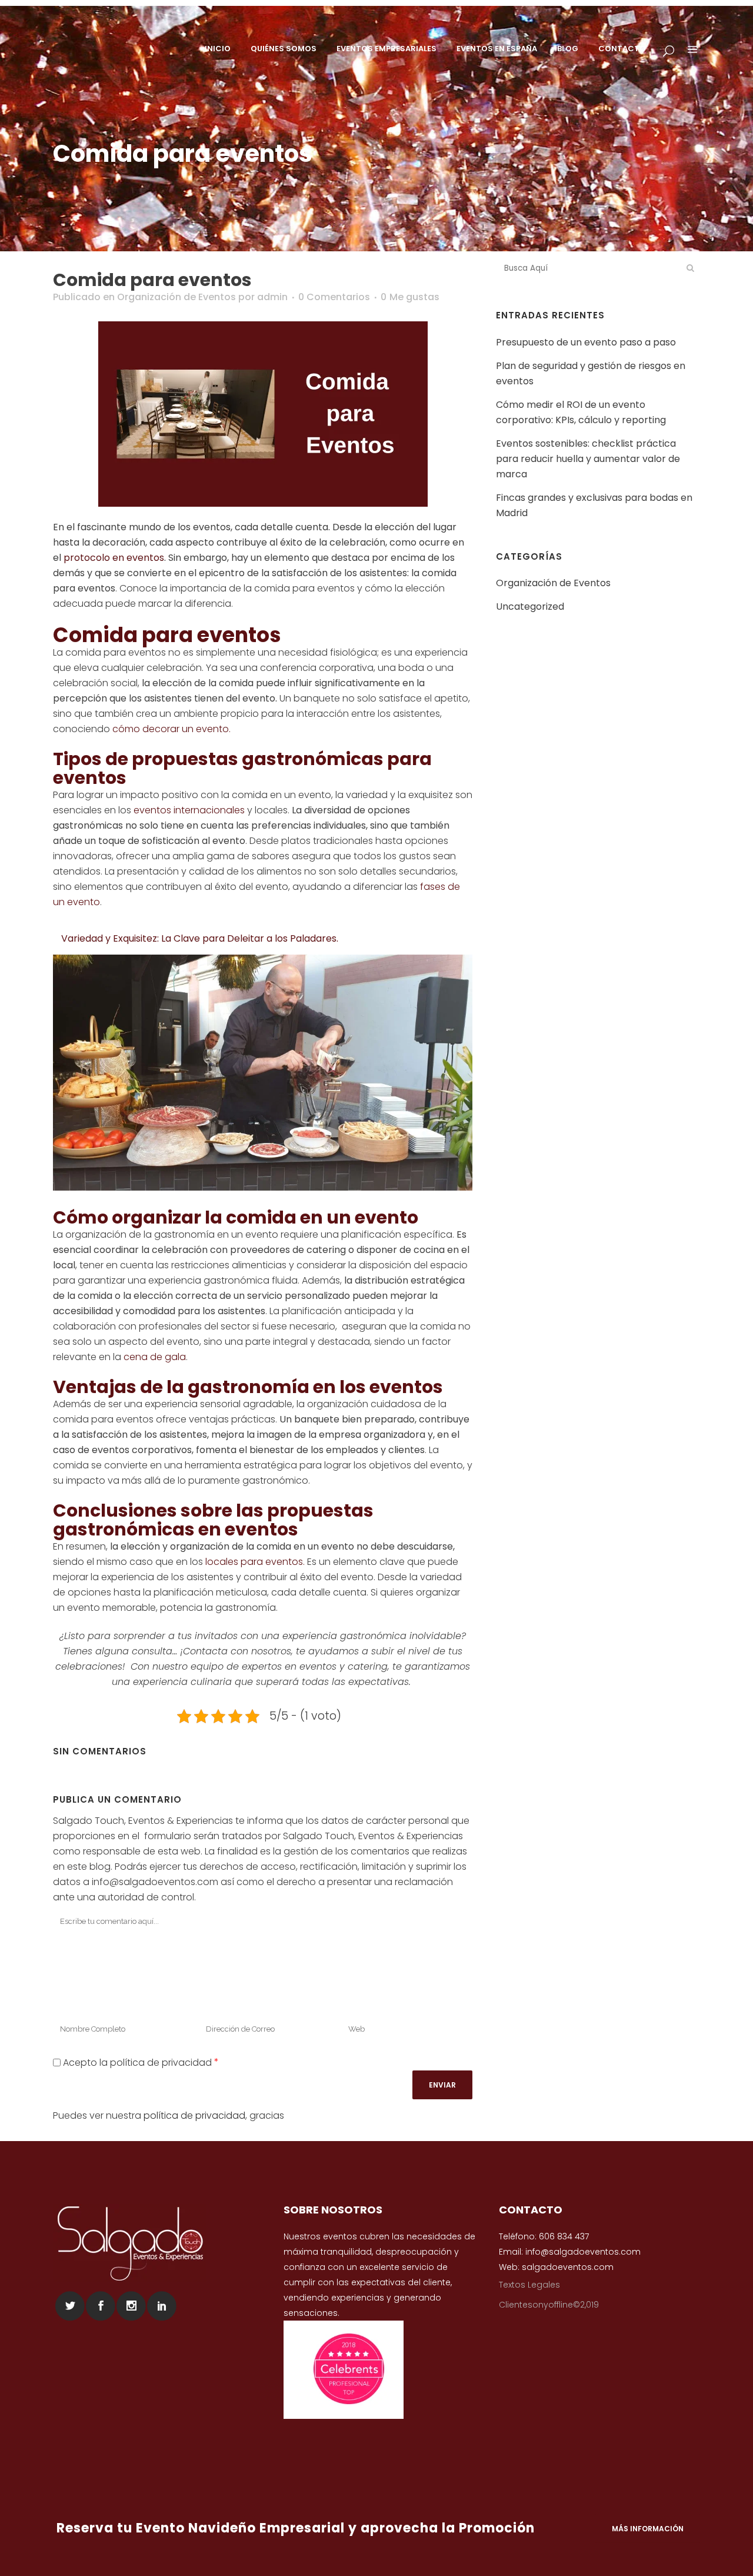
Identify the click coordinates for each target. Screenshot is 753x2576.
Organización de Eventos (176, 297)
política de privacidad (194, 2115)
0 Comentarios (334, 297)
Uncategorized (530, 606)
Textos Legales (529, 2285)
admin (272, 297)
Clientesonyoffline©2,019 (549, 2305)
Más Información (648, 2528)
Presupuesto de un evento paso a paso (586, 342)
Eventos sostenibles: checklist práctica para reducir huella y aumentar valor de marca (588, 459)
